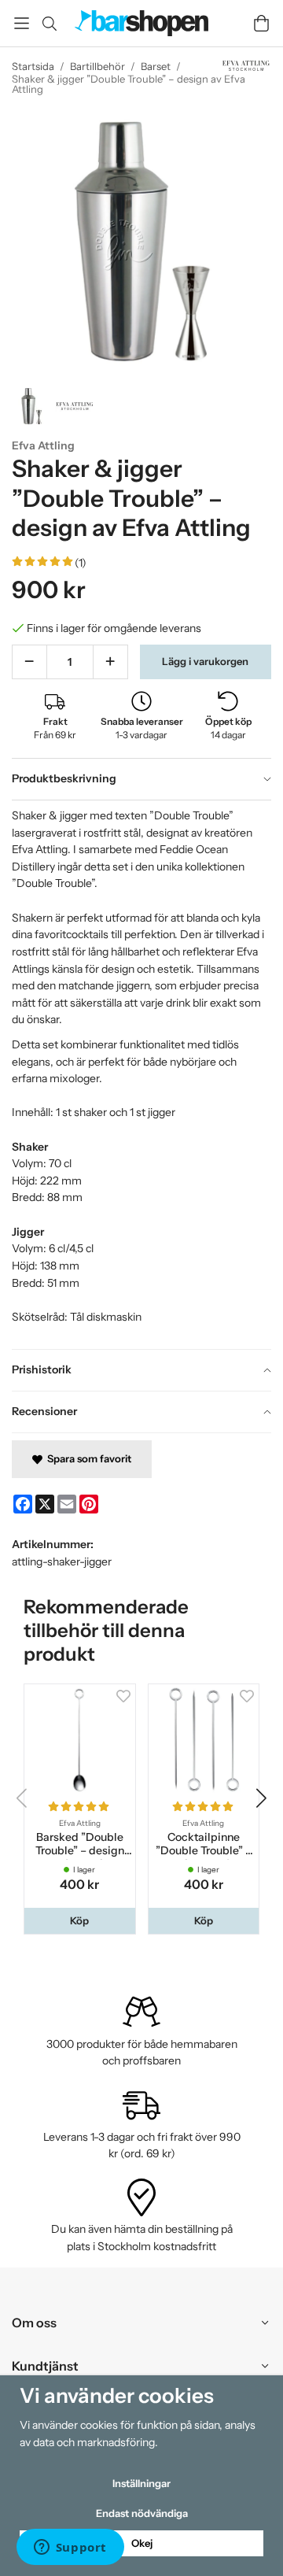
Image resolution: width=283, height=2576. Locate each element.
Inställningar (141, 2483)
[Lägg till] (110, 662)
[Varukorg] (261, 23)
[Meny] (22, 23)
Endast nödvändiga (142, 2513)
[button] (80, 1921)
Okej (142, 2543)
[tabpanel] (141, 1074)
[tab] (141, 779)
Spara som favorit (87, 1458)
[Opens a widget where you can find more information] (70, 2548)
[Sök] (49, 24)
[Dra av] (29, 662)
